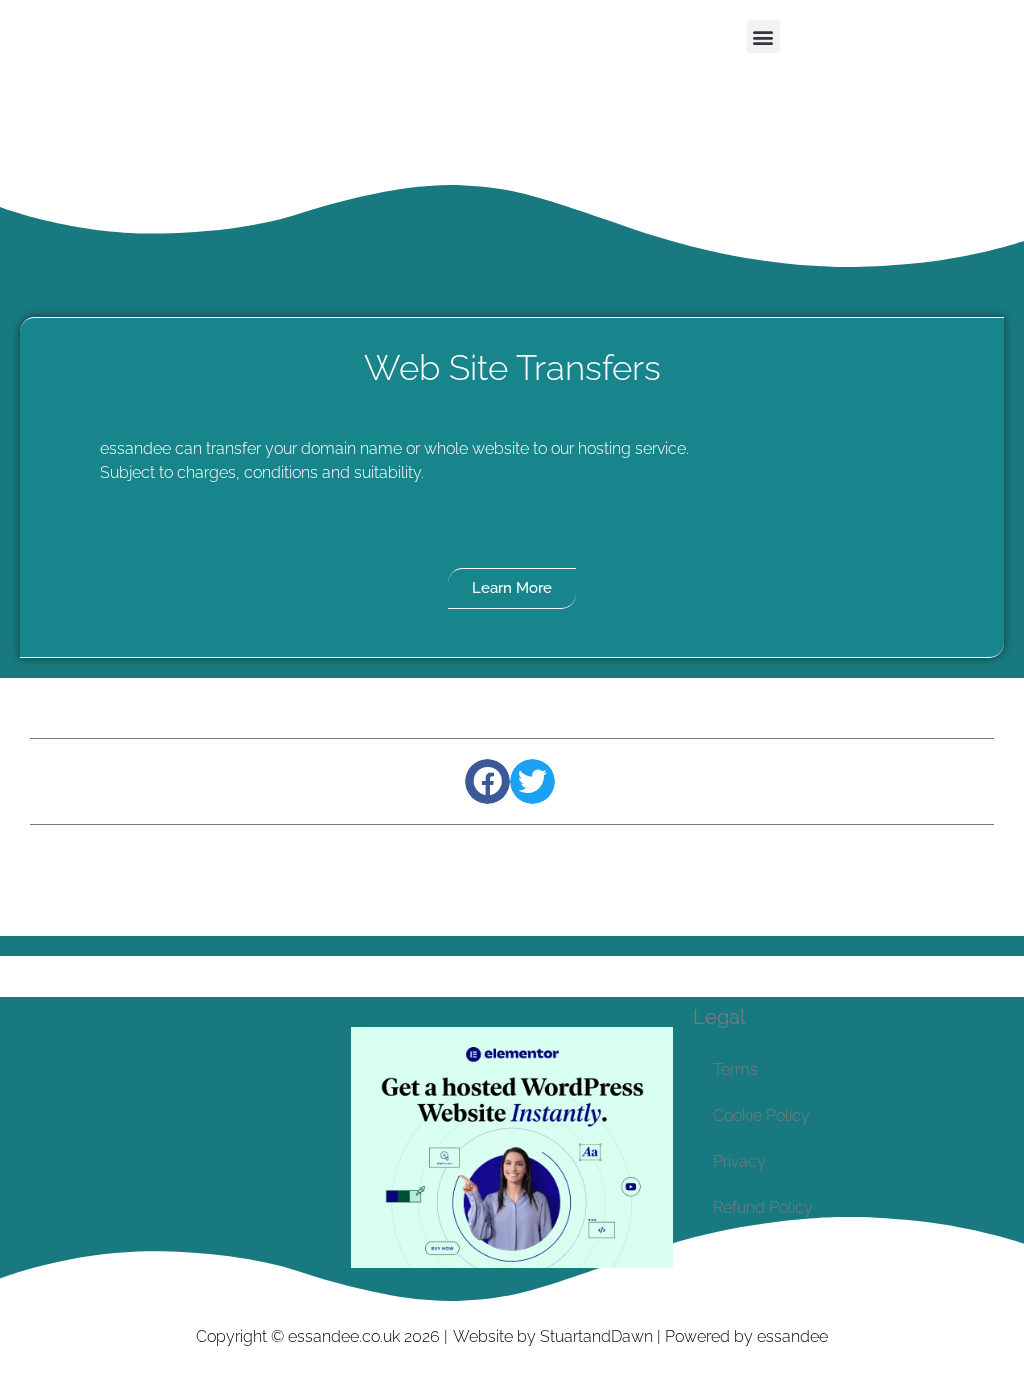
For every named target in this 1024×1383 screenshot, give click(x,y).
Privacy (739, 1161)
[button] (763, 36)
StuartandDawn (596, 1336)
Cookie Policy (761, 1115)
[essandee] (511, 1262)
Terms (735, 1069)
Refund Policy (763, 1207)
